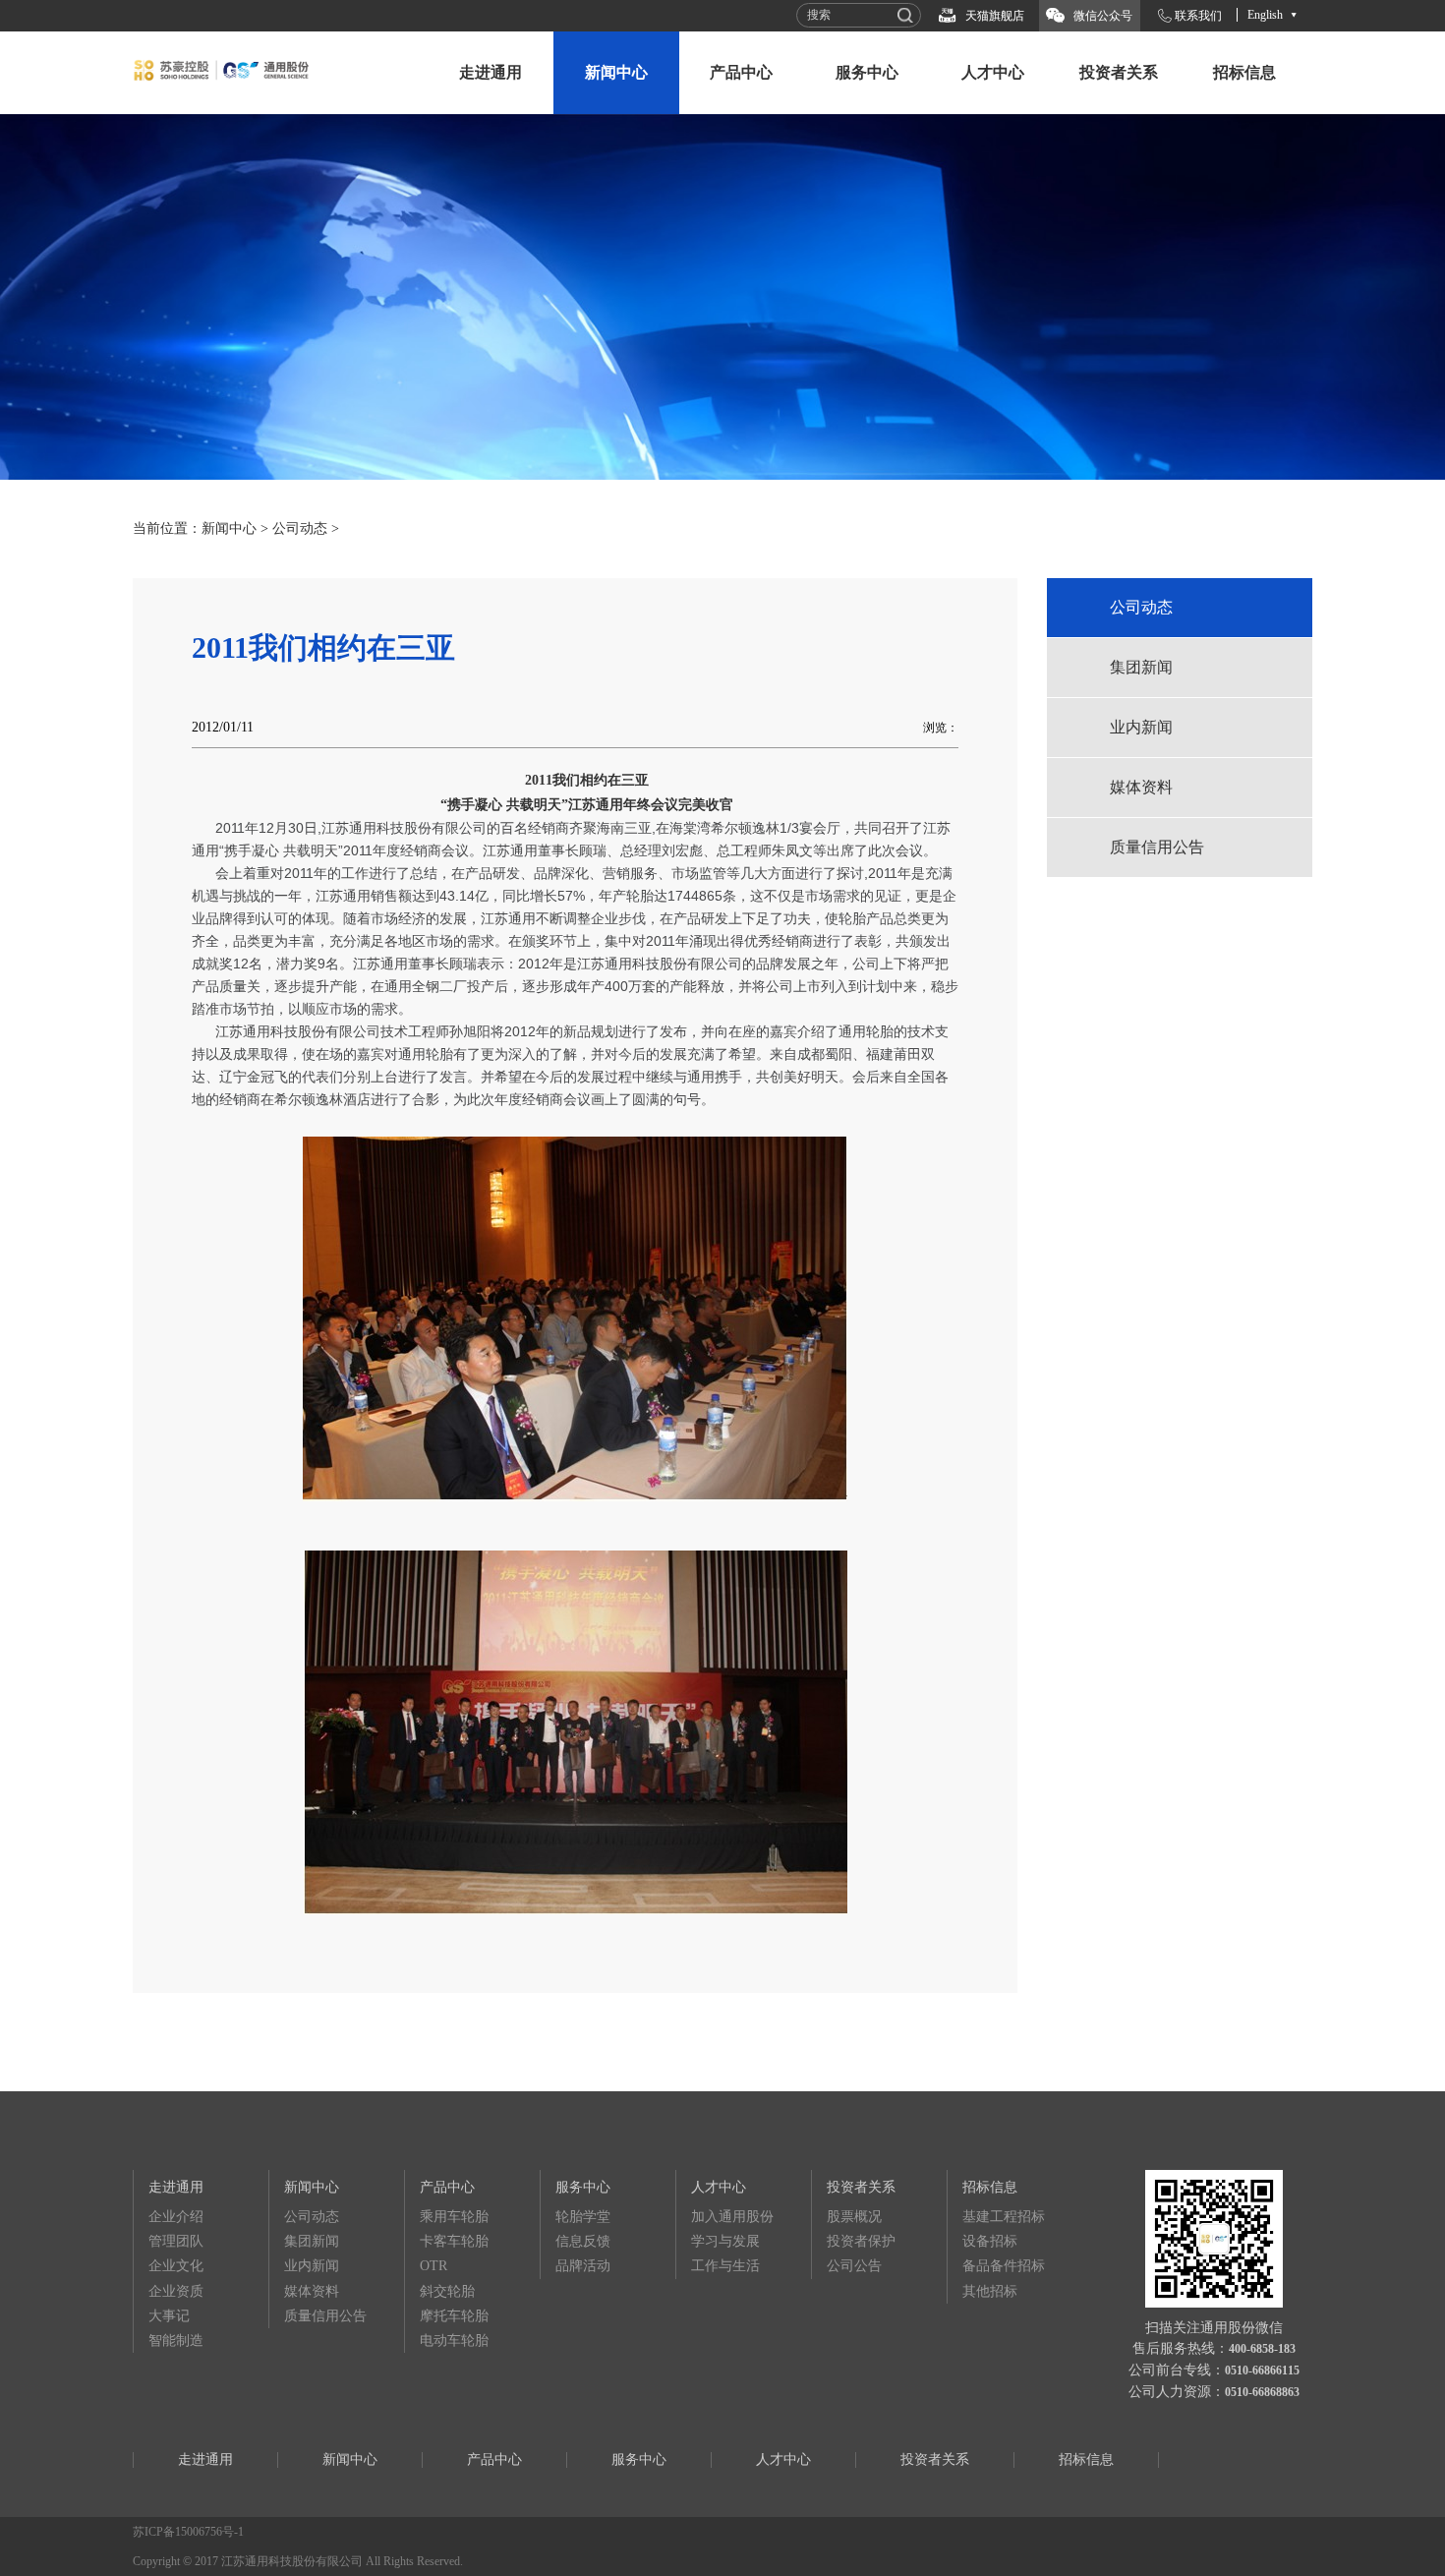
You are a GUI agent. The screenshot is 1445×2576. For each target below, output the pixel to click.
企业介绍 (176, 2217)
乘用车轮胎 (454, 2217)
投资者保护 (861, 2241)
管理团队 (176, 2241)
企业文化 (176, 2266)
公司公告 (854, 2266)
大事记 (169, 2316)
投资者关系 (1119, 72)
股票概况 (854, 2217)
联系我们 (1198, 16)
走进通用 (491, 72)
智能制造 (176, 2341)
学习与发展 (725, 2241)
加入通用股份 (732, 2217)
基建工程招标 (1004, 2217)
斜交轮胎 (447, 2291)
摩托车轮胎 (454, 2316)
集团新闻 (1141, 667)
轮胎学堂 (583, 2217)
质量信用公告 (1157, 847)
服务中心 (867, 72)
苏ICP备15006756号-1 (188, 2532)
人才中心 (993, 72)
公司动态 (300, 528)
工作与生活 (725, 2266)
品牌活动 (583, 2266)
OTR (433, 2266)
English (1265, 15)
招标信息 (1244, 72)
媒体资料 (1141, 787)
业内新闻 (1141, 727)
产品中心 (741, 72)
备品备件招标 (1004, 2266)
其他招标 (990, 2291)
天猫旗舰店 (995, 16)
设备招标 (990, 2241)
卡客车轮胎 (454, 2241)
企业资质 (176, 2291)
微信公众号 (1103, 16)
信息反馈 (583, 2241)
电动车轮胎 (454, 2341)
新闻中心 (616, 72)
